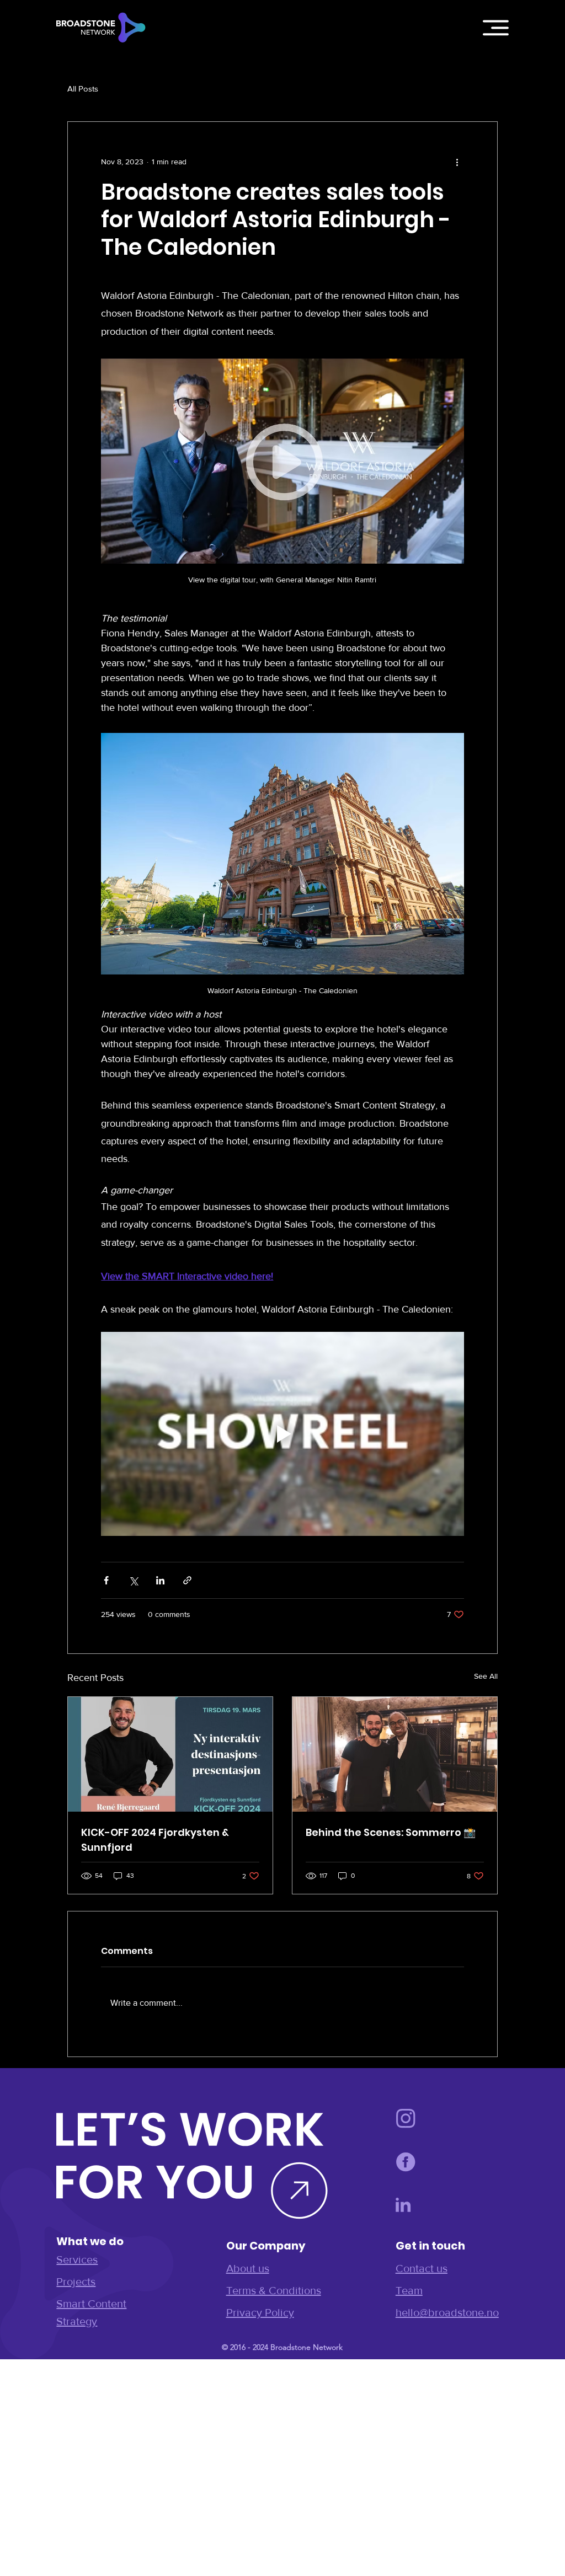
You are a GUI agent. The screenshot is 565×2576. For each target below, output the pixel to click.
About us (248, 2268)
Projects (76, 2282)
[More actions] (457, 162)
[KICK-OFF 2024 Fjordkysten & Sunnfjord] (170, 1754)
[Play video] (282, 1434)
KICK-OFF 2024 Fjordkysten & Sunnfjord (155, 1840)
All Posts (83, 89)
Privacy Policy (260, 2312)
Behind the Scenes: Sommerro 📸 (391, 1832)
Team (409, 2290)
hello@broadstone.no (447, 2312)
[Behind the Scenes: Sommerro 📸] (395, 1754)
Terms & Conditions (274, 2290)
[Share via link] (187, 1580)
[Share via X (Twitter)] (133, 1580)
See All (486, 1676)
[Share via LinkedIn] (160, 1580)
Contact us (422, 2268)
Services (77, 2259)
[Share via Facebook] (106, 1580)
